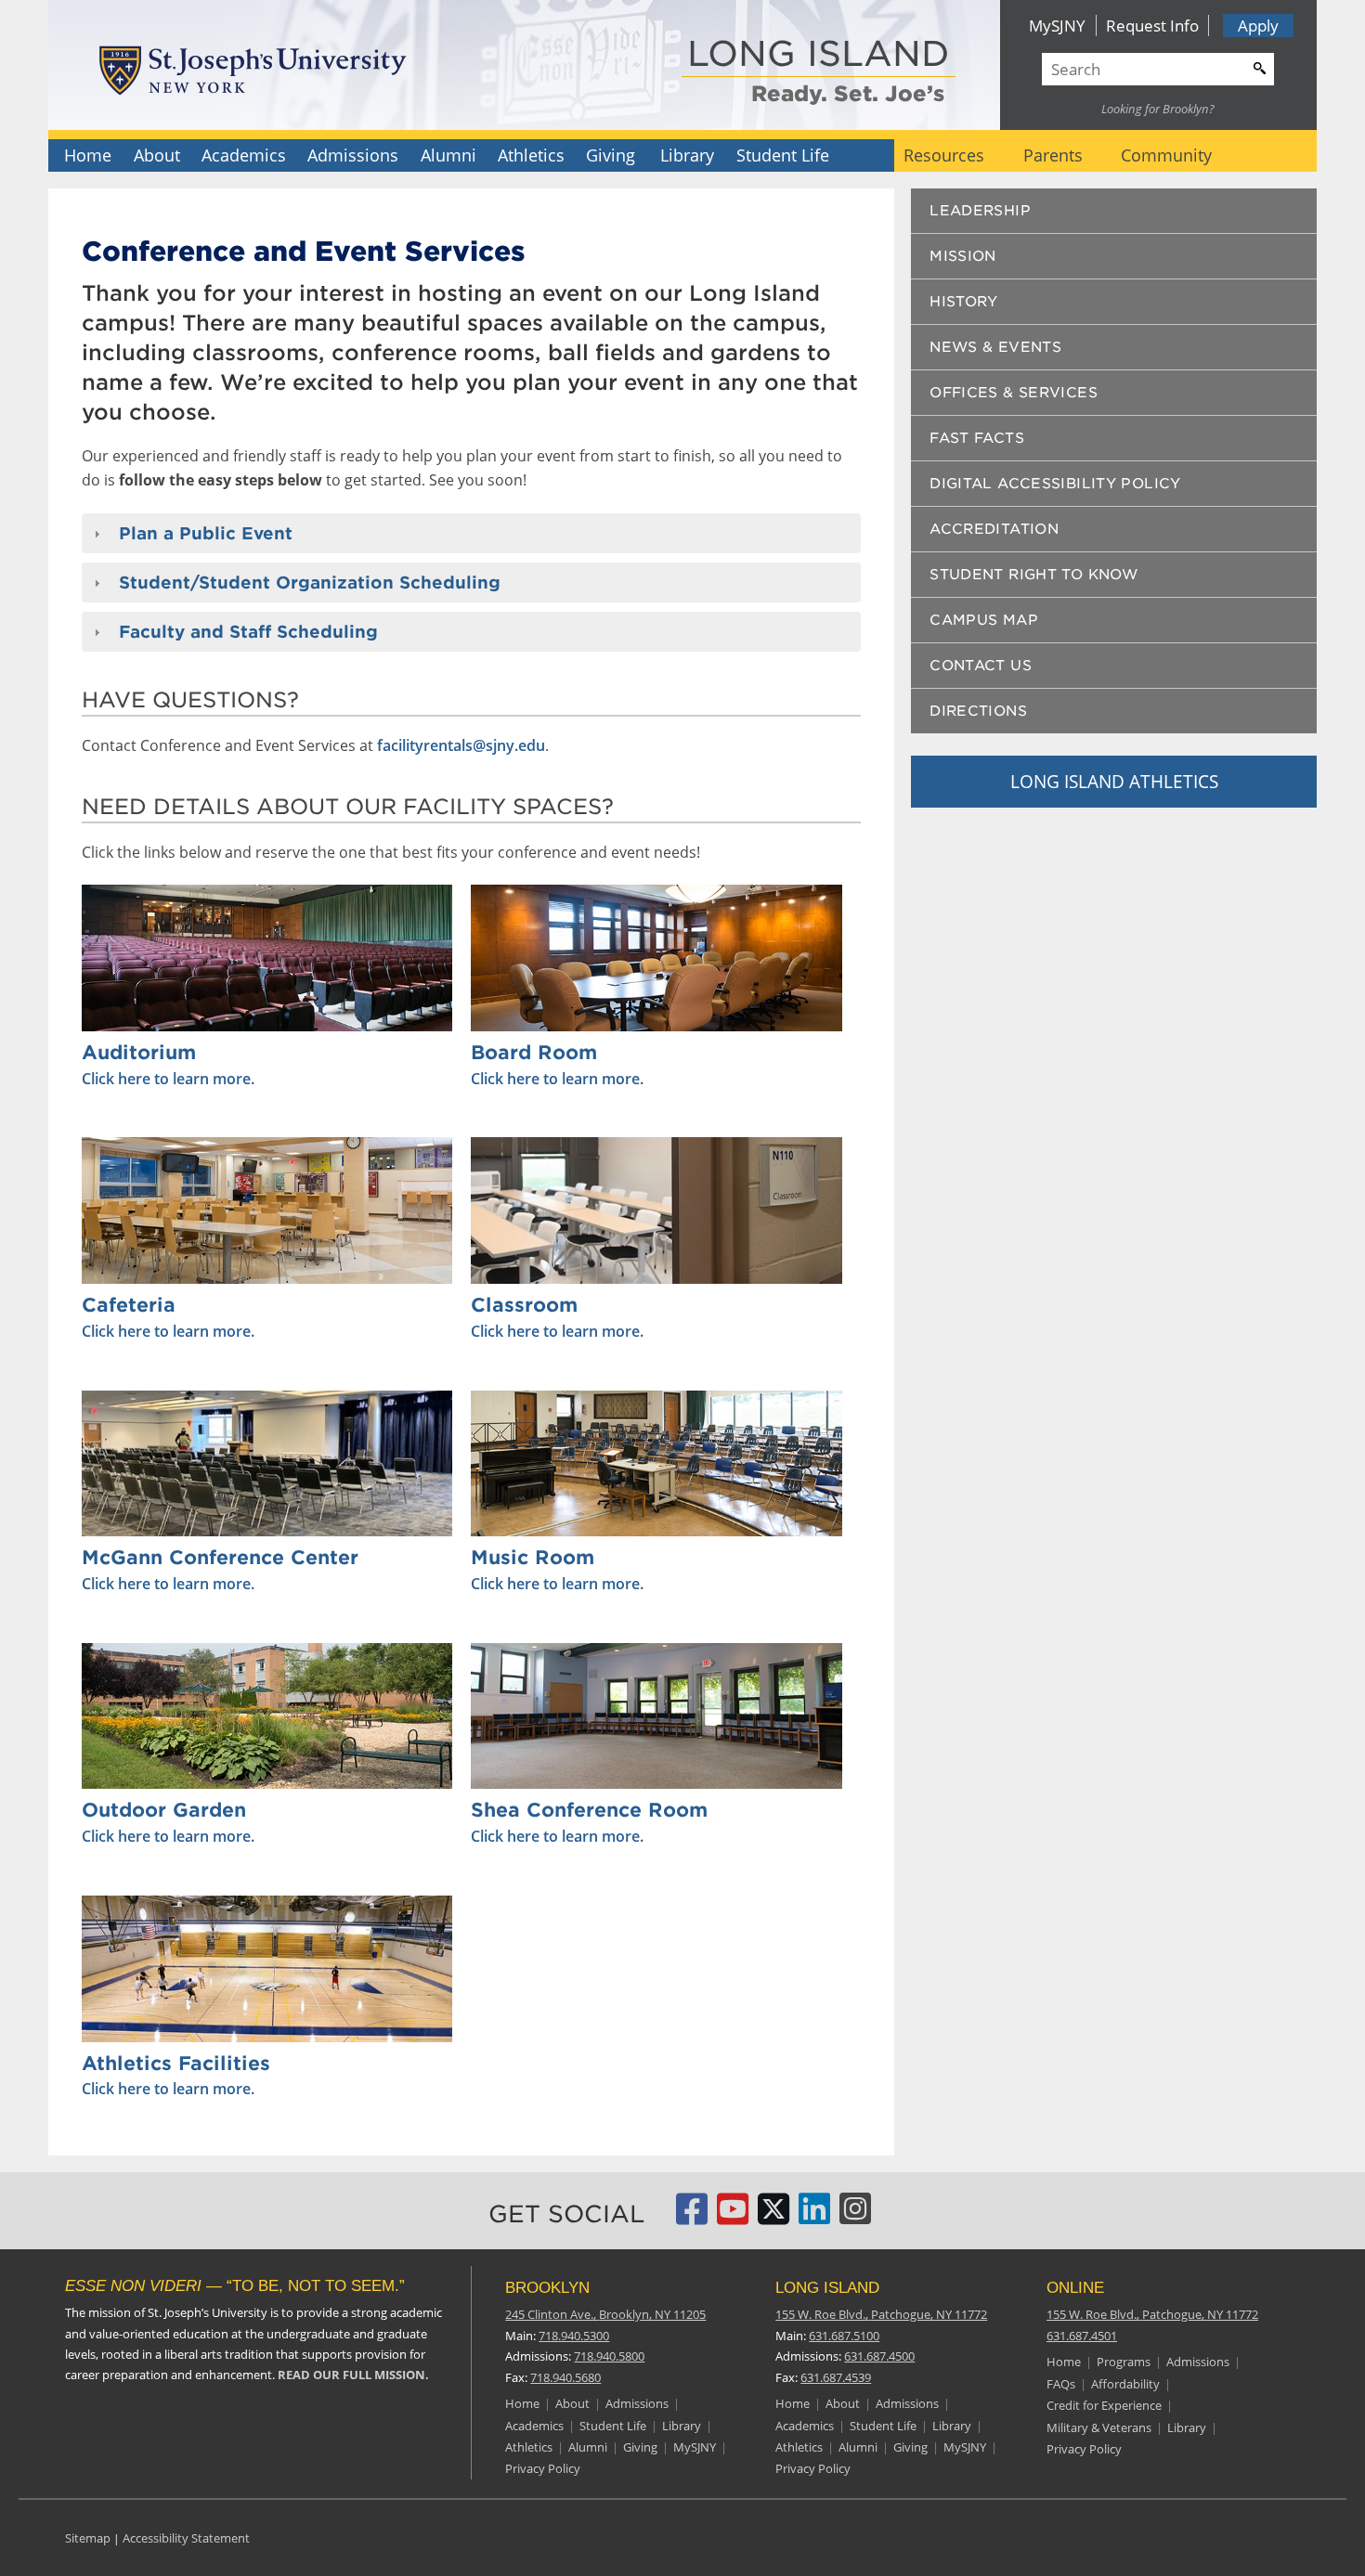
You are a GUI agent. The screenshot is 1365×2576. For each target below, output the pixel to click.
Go (1257, 66)
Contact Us (981, 666)
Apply (1258, 26)
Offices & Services (1014, 393)
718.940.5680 (565, 2377)
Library (687, 155)
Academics (244, 155)
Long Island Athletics (1114, 781)
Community (1166, 155)
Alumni (448, 155)
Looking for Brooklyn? (1158, 109)
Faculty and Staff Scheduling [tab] (248, 632)
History (964, 302)
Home (88, 155)
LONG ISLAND (819, 55)
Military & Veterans (1099, 2427)
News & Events (995, 347)
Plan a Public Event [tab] (206, 533)
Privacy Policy (543, 2468)
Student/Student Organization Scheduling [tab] (310, 583)
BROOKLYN (547, 2288)
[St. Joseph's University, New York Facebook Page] (692, 2217)
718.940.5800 (609, 2356)
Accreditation (994, 529)
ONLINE (1075, 2288)
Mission (963, 256)
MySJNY (1057, 26)
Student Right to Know (1033, 575)
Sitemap (88, 2538)
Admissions (353, 155)
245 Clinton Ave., (605, 2314)
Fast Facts (977, 438)
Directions (978, 711)
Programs (1124, 2362)
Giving (611, 155)
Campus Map (984, 620)
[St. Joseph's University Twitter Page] (773, 2217)
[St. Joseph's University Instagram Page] (855, 2217)
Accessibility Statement (186, 2538)
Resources (944, 155)
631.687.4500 (879, 2356)
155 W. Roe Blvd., (881, 2314)
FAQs (1061, 2384)
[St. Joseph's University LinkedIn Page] (814, 2217)
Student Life (783, 155)
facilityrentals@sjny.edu (461, 745)
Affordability (1125, 2384)
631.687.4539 (836, 2377)
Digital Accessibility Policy (1055, 484)
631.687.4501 (1082, 2336)
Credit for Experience (1104, 2405)
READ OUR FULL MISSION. (353, 2375)
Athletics (531, 155)
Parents (1053, 155)
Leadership (980, 211)
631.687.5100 (844, 2336)
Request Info (1152, 26)
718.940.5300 (574, 2336)
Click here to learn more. (168, 1079)
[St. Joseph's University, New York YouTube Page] (733, 2217)
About (157, 155)
